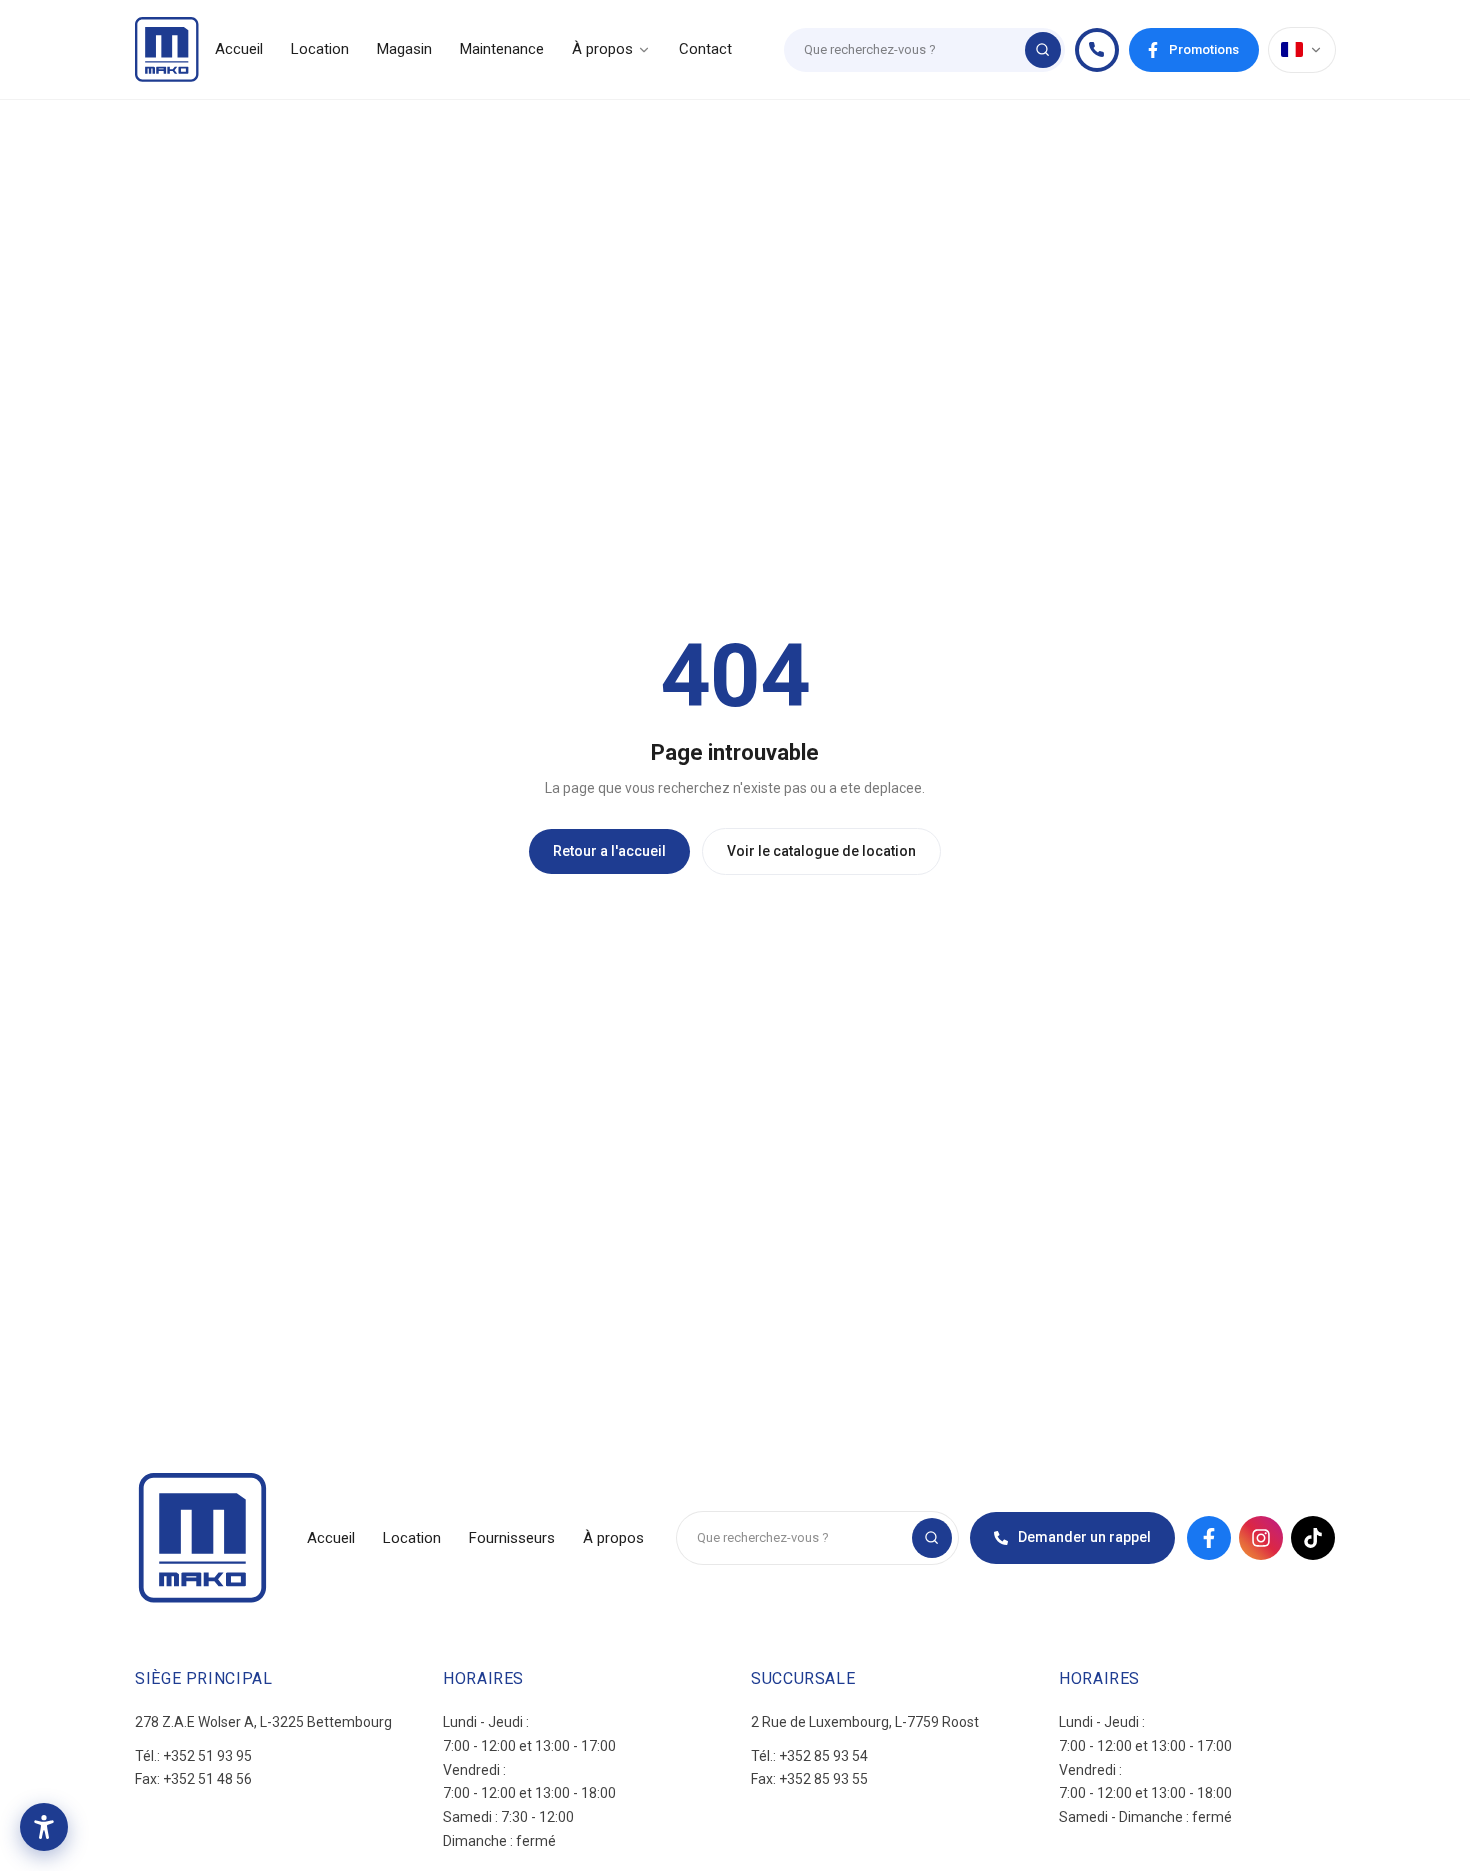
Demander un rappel (1084, 1537)
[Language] (1302, 50)
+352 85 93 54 (823, 1756)
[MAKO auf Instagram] (1261, 1538)
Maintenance (502, 49)
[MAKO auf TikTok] (1313, 1538)
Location (320, 49)
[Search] (1043, 50)
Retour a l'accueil (609, 851)
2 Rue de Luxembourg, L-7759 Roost (865, 1722)
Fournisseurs (512, 1538)
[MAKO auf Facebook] (1209, 1538)
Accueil (239, 49)
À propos (602, 49)
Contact (705, 49)
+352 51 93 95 (207, 1756)
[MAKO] (167, 49)
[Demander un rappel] (1097, 50)
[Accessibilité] (44, 1827)
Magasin (404, 49)
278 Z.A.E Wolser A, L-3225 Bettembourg (263, 1722)
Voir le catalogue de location (821, 851)
